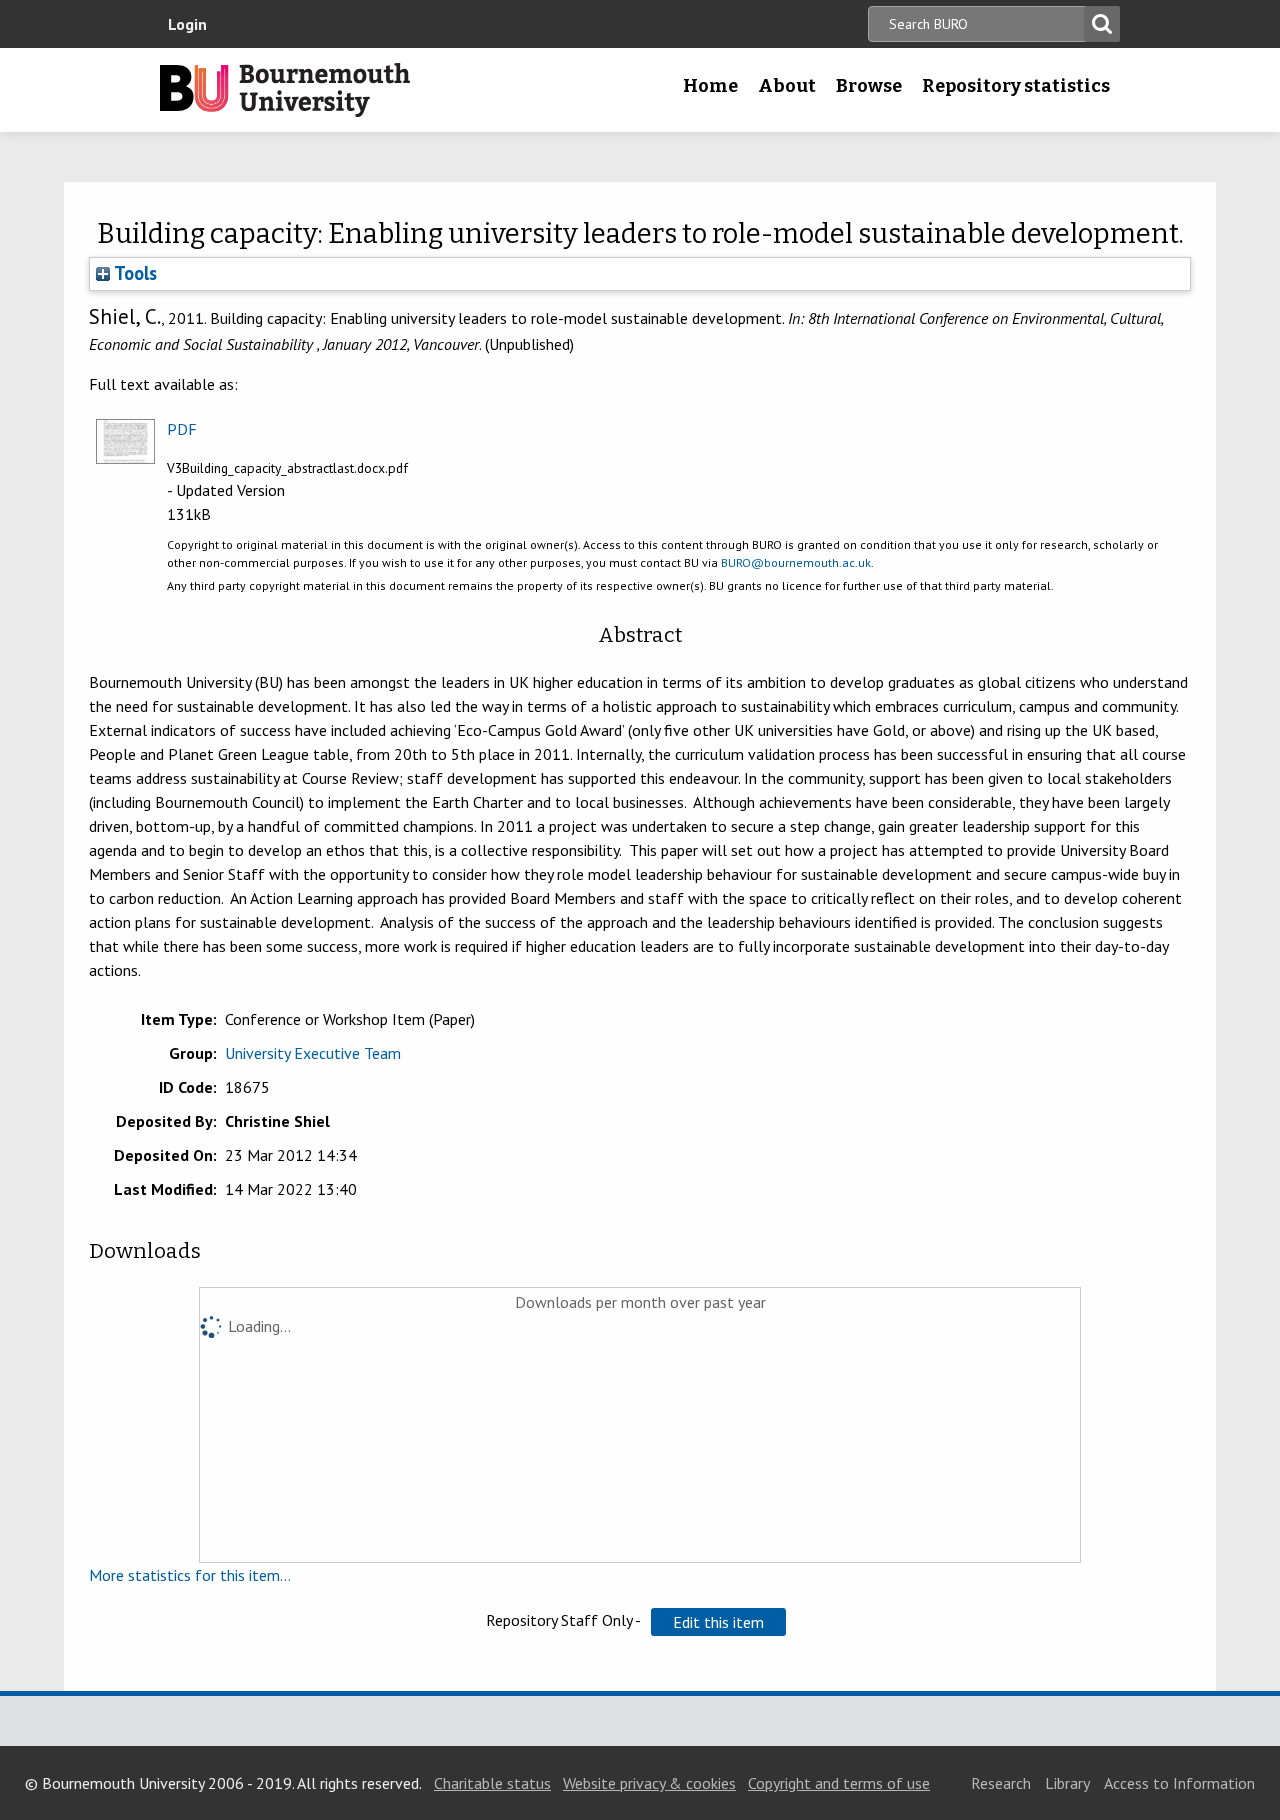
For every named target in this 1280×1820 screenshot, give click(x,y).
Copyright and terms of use (839, 1783)
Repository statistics (1016, 86)
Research (1001, 1783)
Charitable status (492, 1783)
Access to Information (1179, 1783)
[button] (718, 1622)
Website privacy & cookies (649, 1783)
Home (710, 86)
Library (1067, 1783)
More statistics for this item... (190, 1575)
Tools (133, 273)
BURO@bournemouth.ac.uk (796, 562)
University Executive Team (313, 1053)
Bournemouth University (285, 90)
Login (187, 24)
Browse (869, 86)
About (787, 86)
